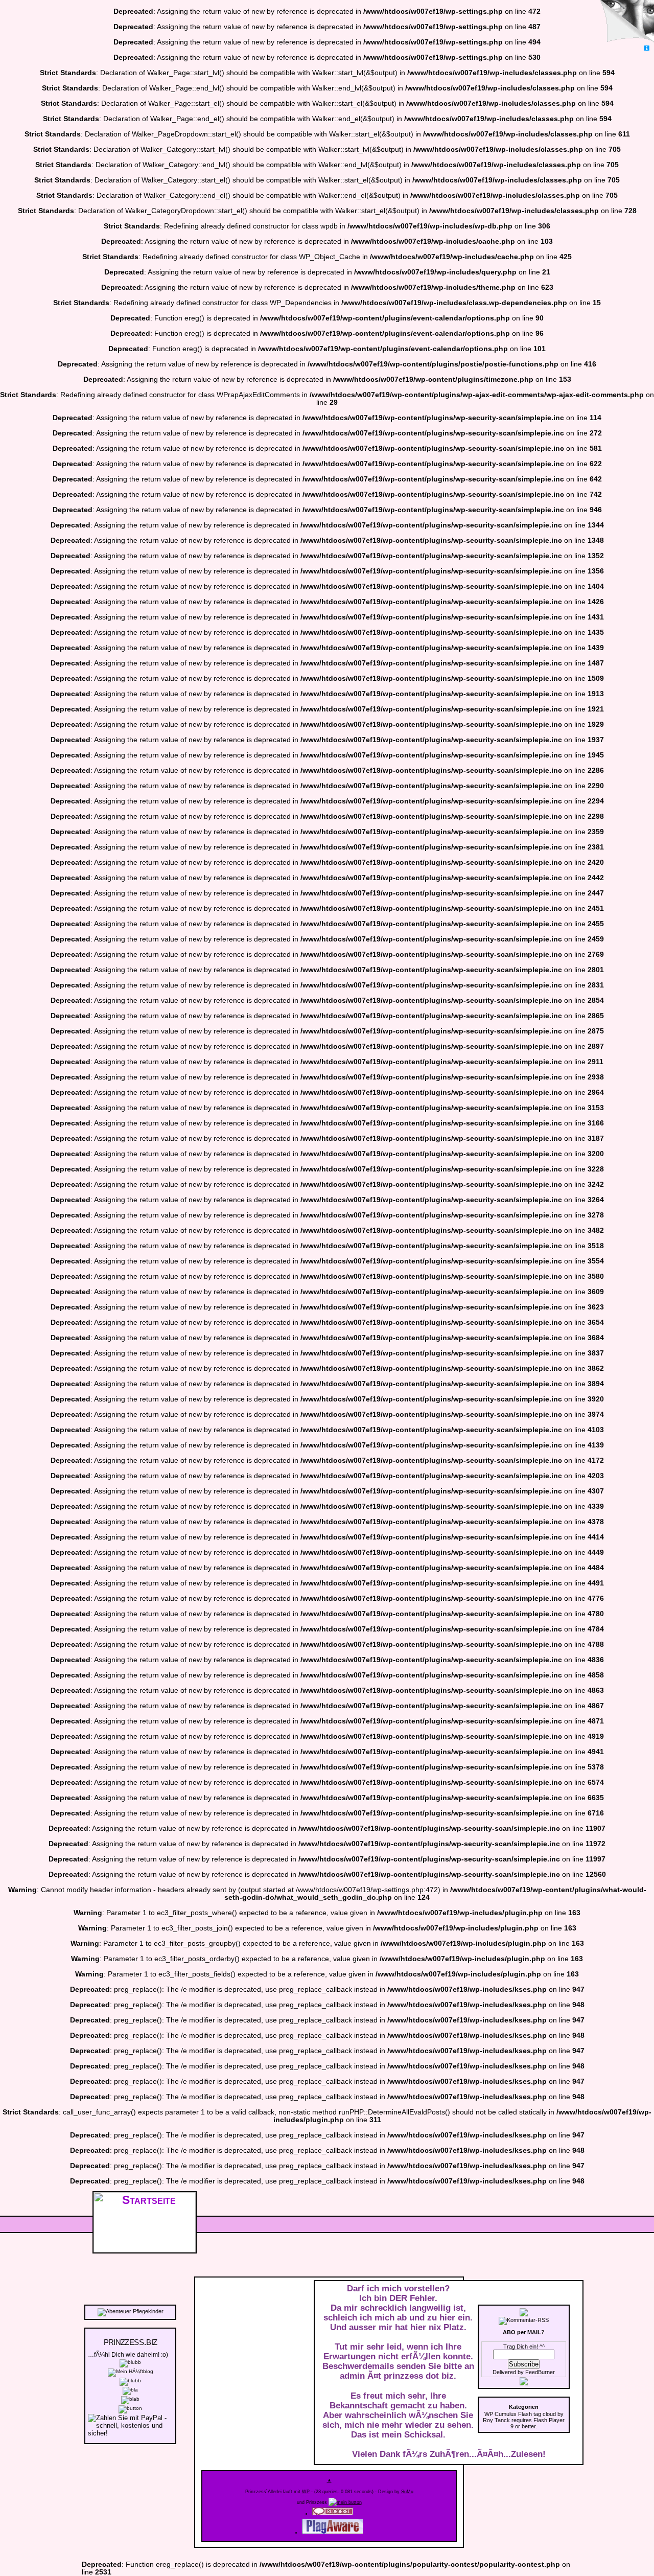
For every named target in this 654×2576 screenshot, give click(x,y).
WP (306, 2492)
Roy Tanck (496, 2420)
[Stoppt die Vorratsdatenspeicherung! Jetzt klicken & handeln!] (625, 22)
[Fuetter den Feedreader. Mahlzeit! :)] (130, 2399)
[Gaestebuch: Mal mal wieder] (130, 2390)
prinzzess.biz (130, 2341)
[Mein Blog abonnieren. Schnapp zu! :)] (524, 2314)
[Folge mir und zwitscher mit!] (524, 2383)
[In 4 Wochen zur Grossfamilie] (130, 2362)
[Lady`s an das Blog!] (130, 2380)
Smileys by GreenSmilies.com (628, 2550)
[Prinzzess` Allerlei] (145, 2248)
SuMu (407, 2492)
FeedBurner (540, 2372)
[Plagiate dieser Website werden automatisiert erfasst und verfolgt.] (333, 2533)
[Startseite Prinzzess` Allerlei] (345, 2502)
